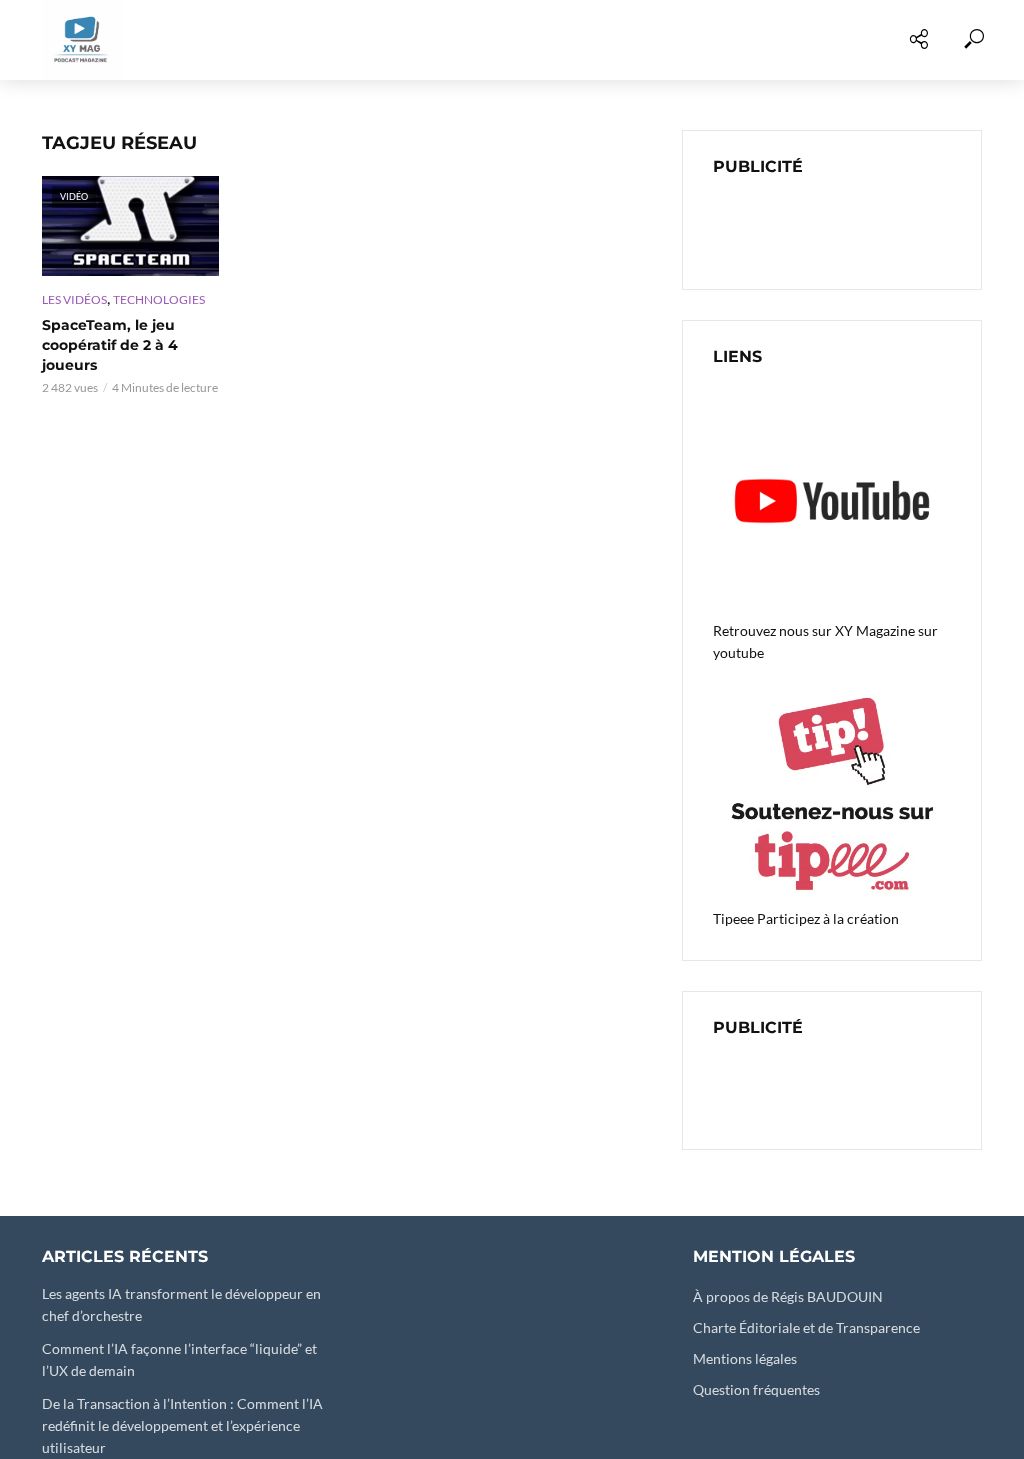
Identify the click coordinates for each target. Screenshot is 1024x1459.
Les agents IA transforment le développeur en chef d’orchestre (181, 1304)
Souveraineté (889, 40)
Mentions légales (745, 1358)
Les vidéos (122, 40)
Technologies (159, 299)
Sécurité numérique (501, 40)
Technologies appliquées (293, 40)
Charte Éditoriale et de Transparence (806, 1327)
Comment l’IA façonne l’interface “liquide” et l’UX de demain (179, 1359)
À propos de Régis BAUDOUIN (788, 1296)
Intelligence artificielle (707, 40)
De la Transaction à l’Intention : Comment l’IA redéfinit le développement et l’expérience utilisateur (182, 1425)
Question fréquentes (756, 1389)
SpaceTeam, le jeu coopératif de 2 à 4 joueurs (110, 345)
